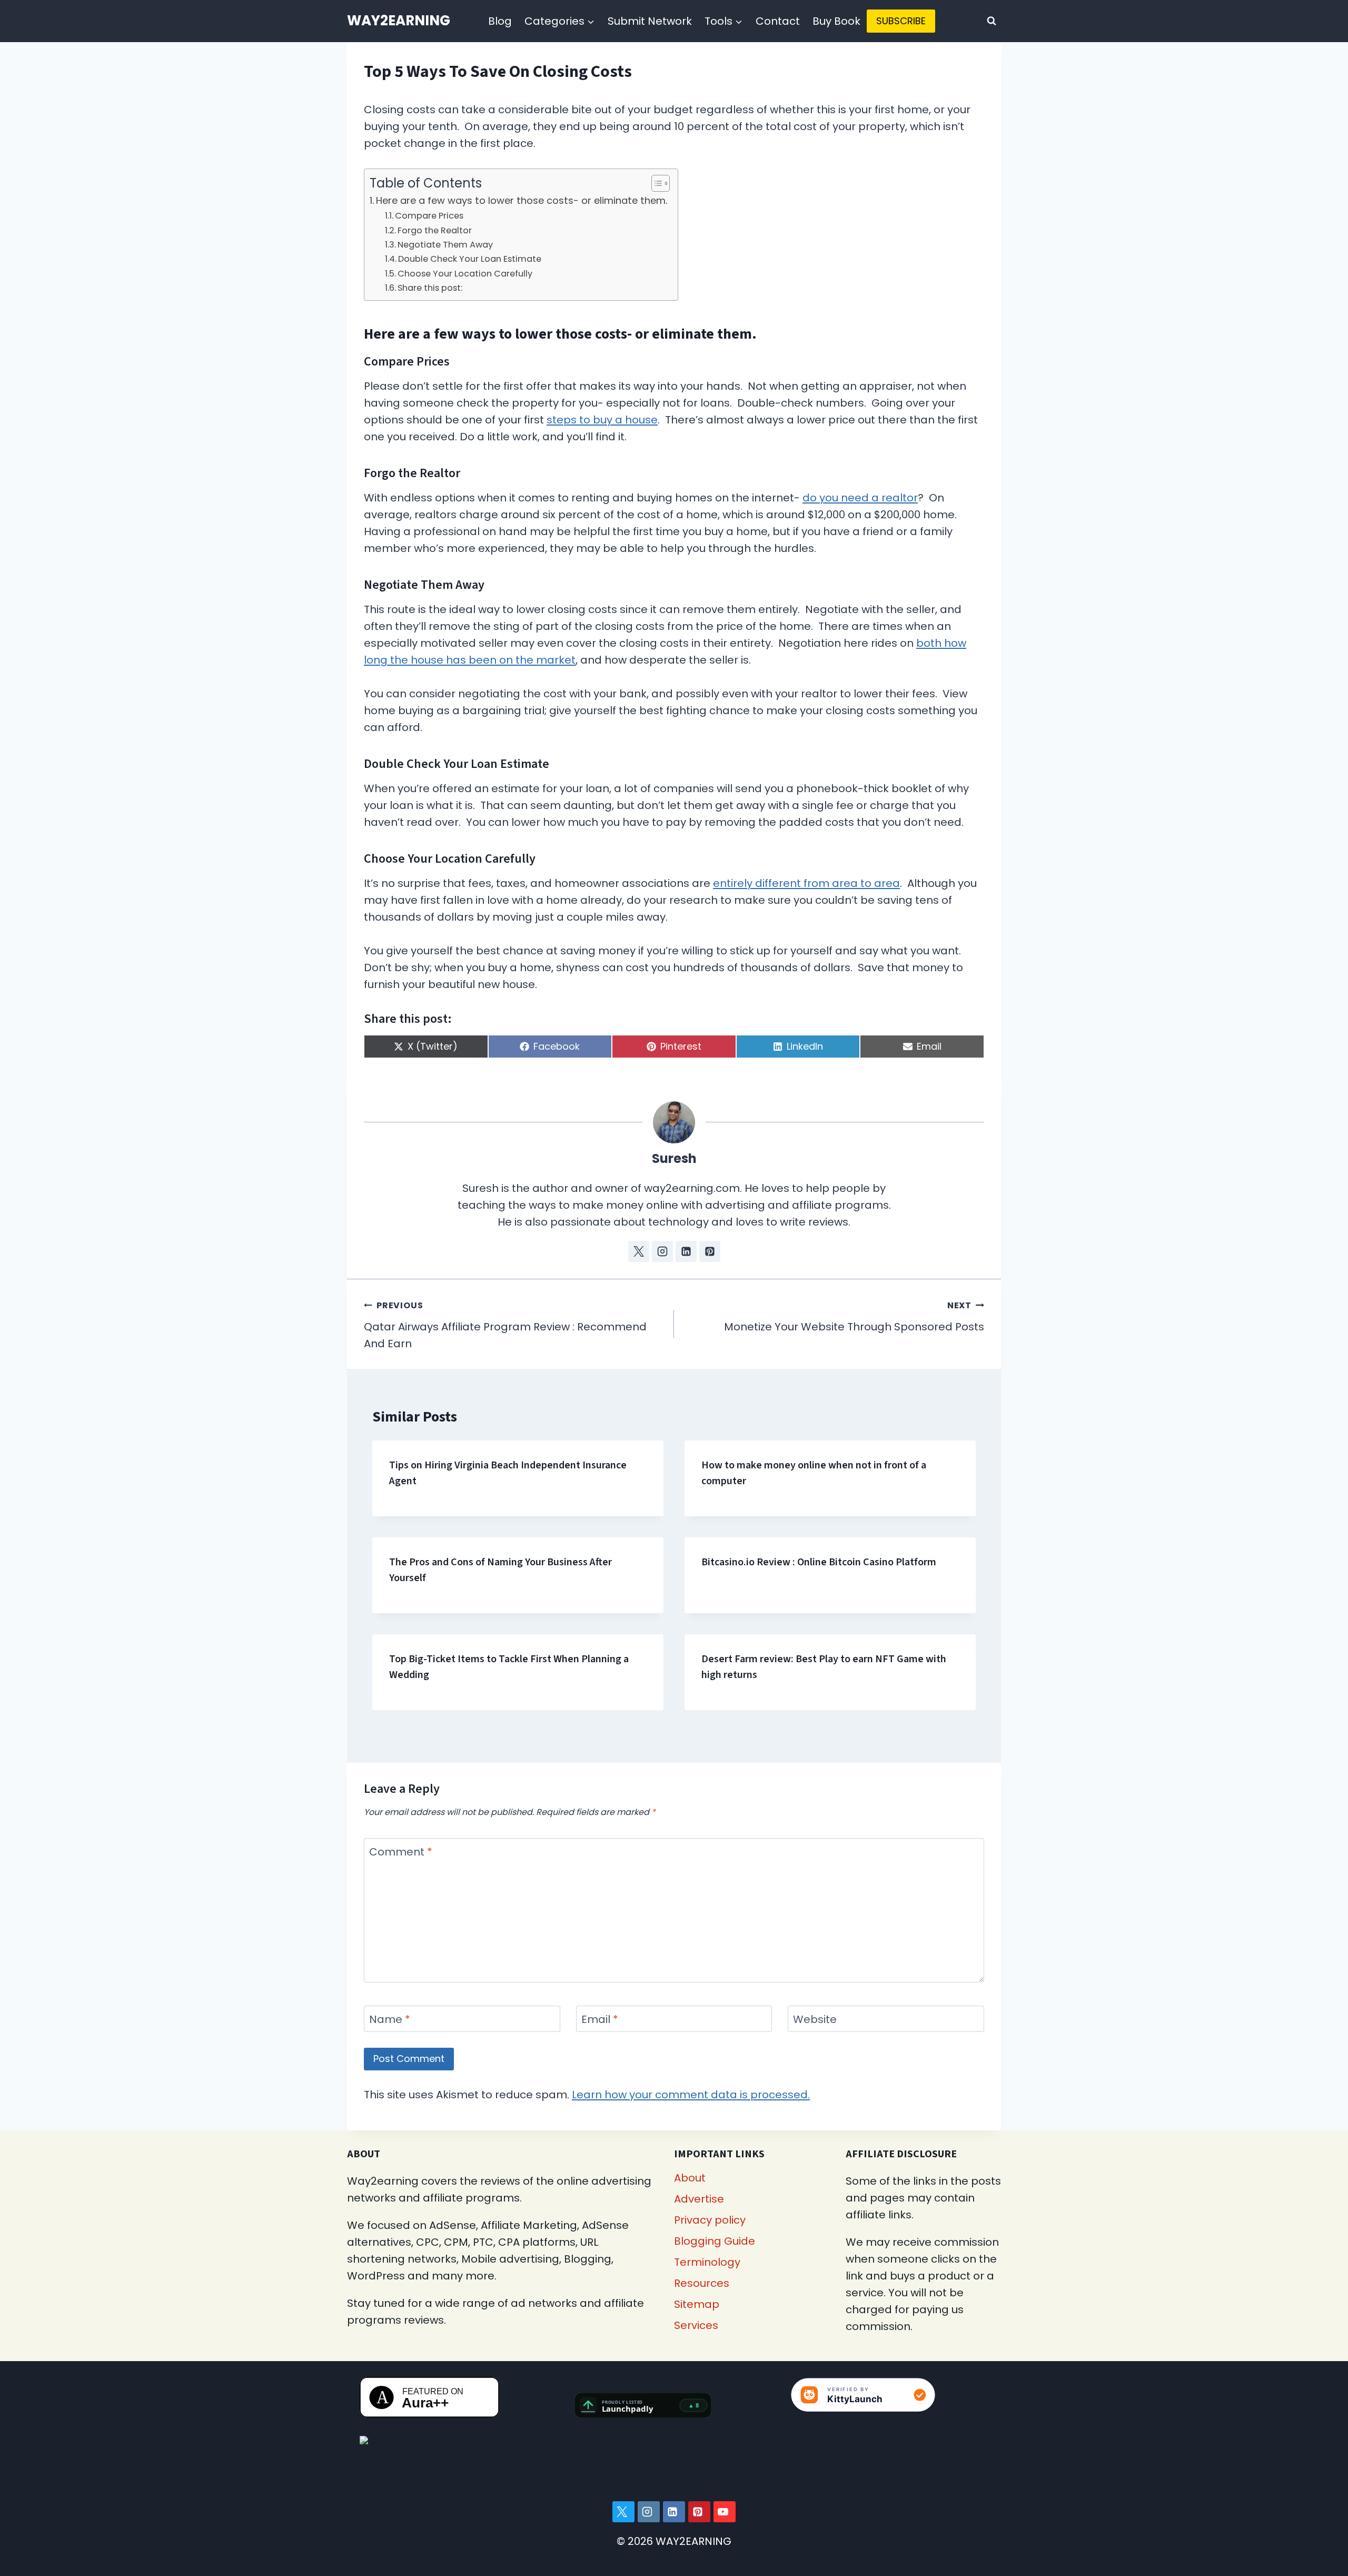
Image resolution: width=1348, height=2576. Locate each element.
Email (600, 2020)
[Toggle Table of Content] (655, 183)
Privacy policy (710, 2220)
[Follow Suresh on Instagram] (662, 1251)
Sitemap (697, 2304)
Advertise (699, 2199)
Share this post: (430, 288)
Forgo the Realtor (435, 230)
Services (696, 2325)
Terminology (707, 2262)
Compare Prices (429, 216)
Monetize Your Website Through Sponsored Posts (854, 1317)
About (690, 2178)
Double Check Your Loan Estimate (470, 259)
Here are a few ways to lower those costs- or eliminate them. (522, 200)
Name (390, 2020)
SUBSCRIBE (901, 21)
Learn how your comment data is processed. (691, 2095)
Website (815, 2020)
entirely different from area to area (806, 883)
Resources (702, 2283)
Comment (401, 1852)
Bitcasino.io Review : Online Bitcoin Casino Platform (819, 1562)
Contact (778, 21)
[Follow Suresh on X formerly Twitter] (639, 1251)
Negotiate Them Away (445, 245)
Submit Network (650, 21)
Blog (500, 21)
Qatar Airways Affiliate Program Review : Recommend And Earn (505, 1325)
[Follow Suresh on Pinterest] (710, 1251)
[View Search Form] (992, 21)
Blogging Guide (715, 2241)
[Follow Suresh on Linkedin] (686, 1251)
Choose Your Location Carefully (465, 274)
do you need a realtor (860, 498)
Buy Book (836, 21)
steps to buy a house (602, 420)
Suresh (674, 1158)
